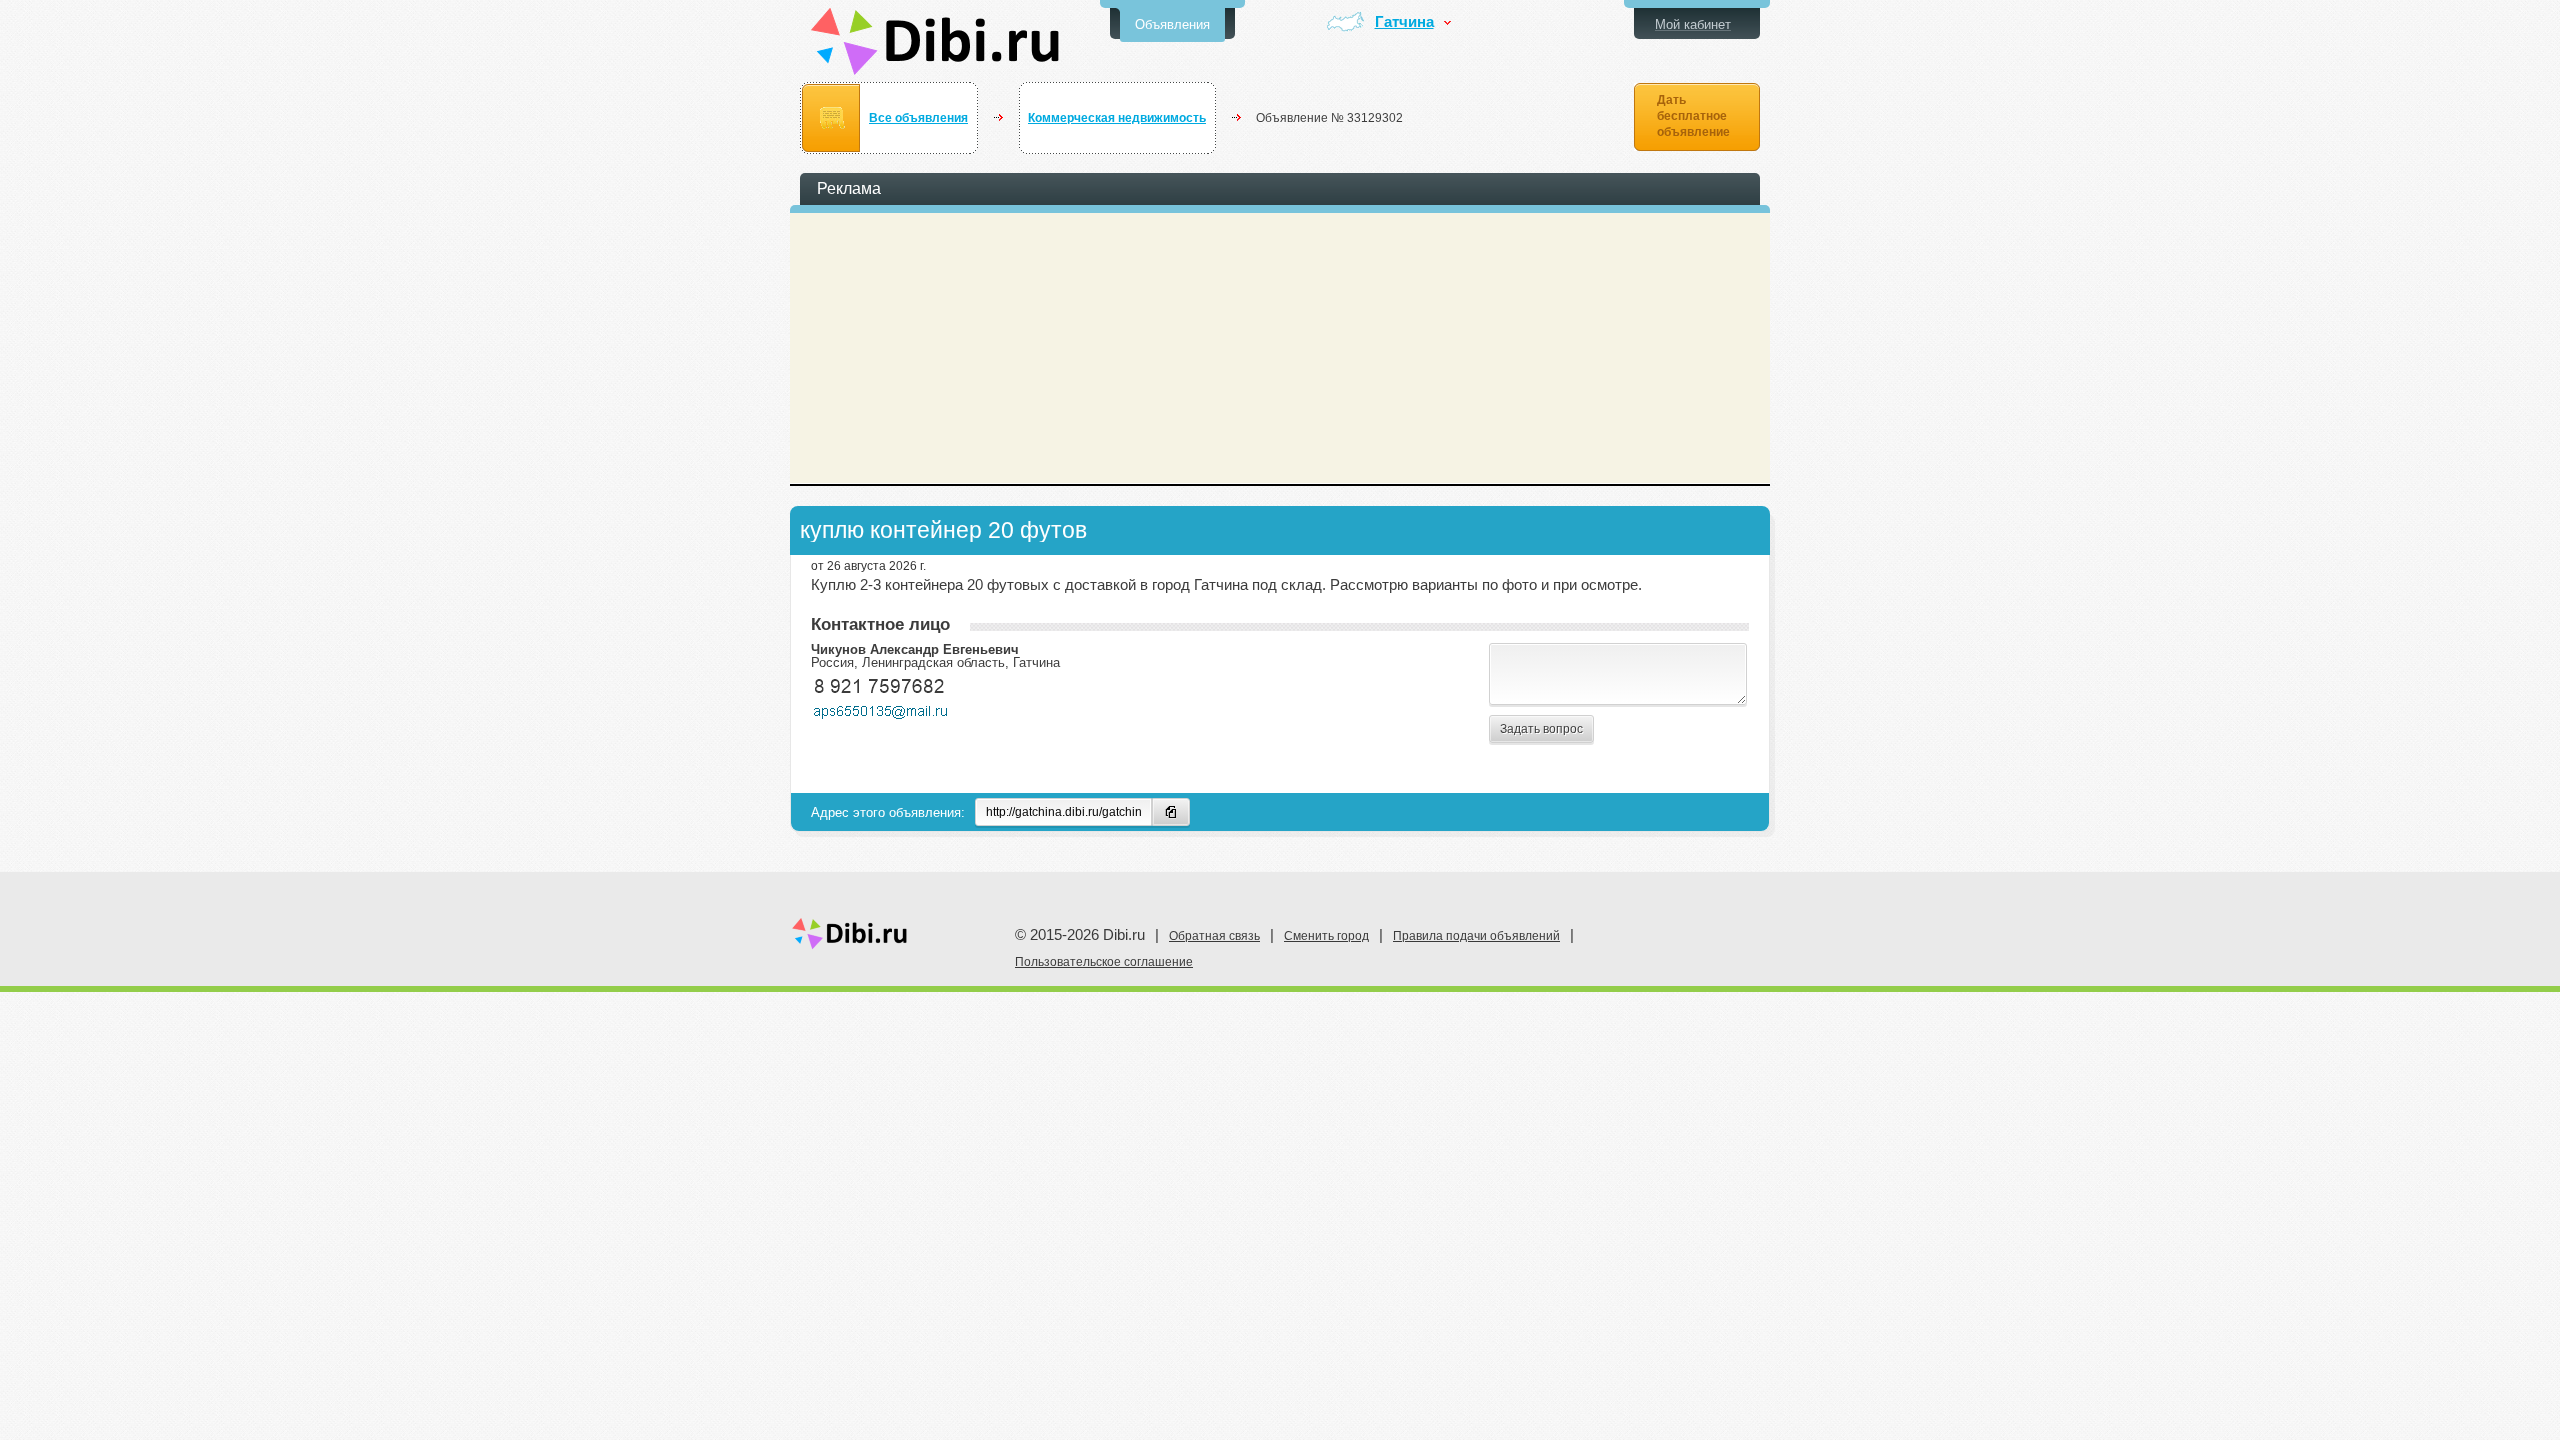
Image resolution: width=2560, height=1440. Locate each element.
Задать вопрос (1541, 729)
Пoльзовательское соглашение (1104, 962)
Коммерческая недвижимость (1117, 118)
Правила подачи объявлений (1476, 936)
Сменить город (1326, 936)
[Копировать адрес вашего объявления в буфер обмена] (1171, 812)
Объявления (1172, 24)
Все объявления (918, 118)
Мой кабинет (1693, 24)
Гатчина (1404, 22)
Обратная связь (1214, 936)
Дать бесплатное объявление (1693, 116)
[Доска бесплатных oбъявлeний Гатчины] (935, 41)
